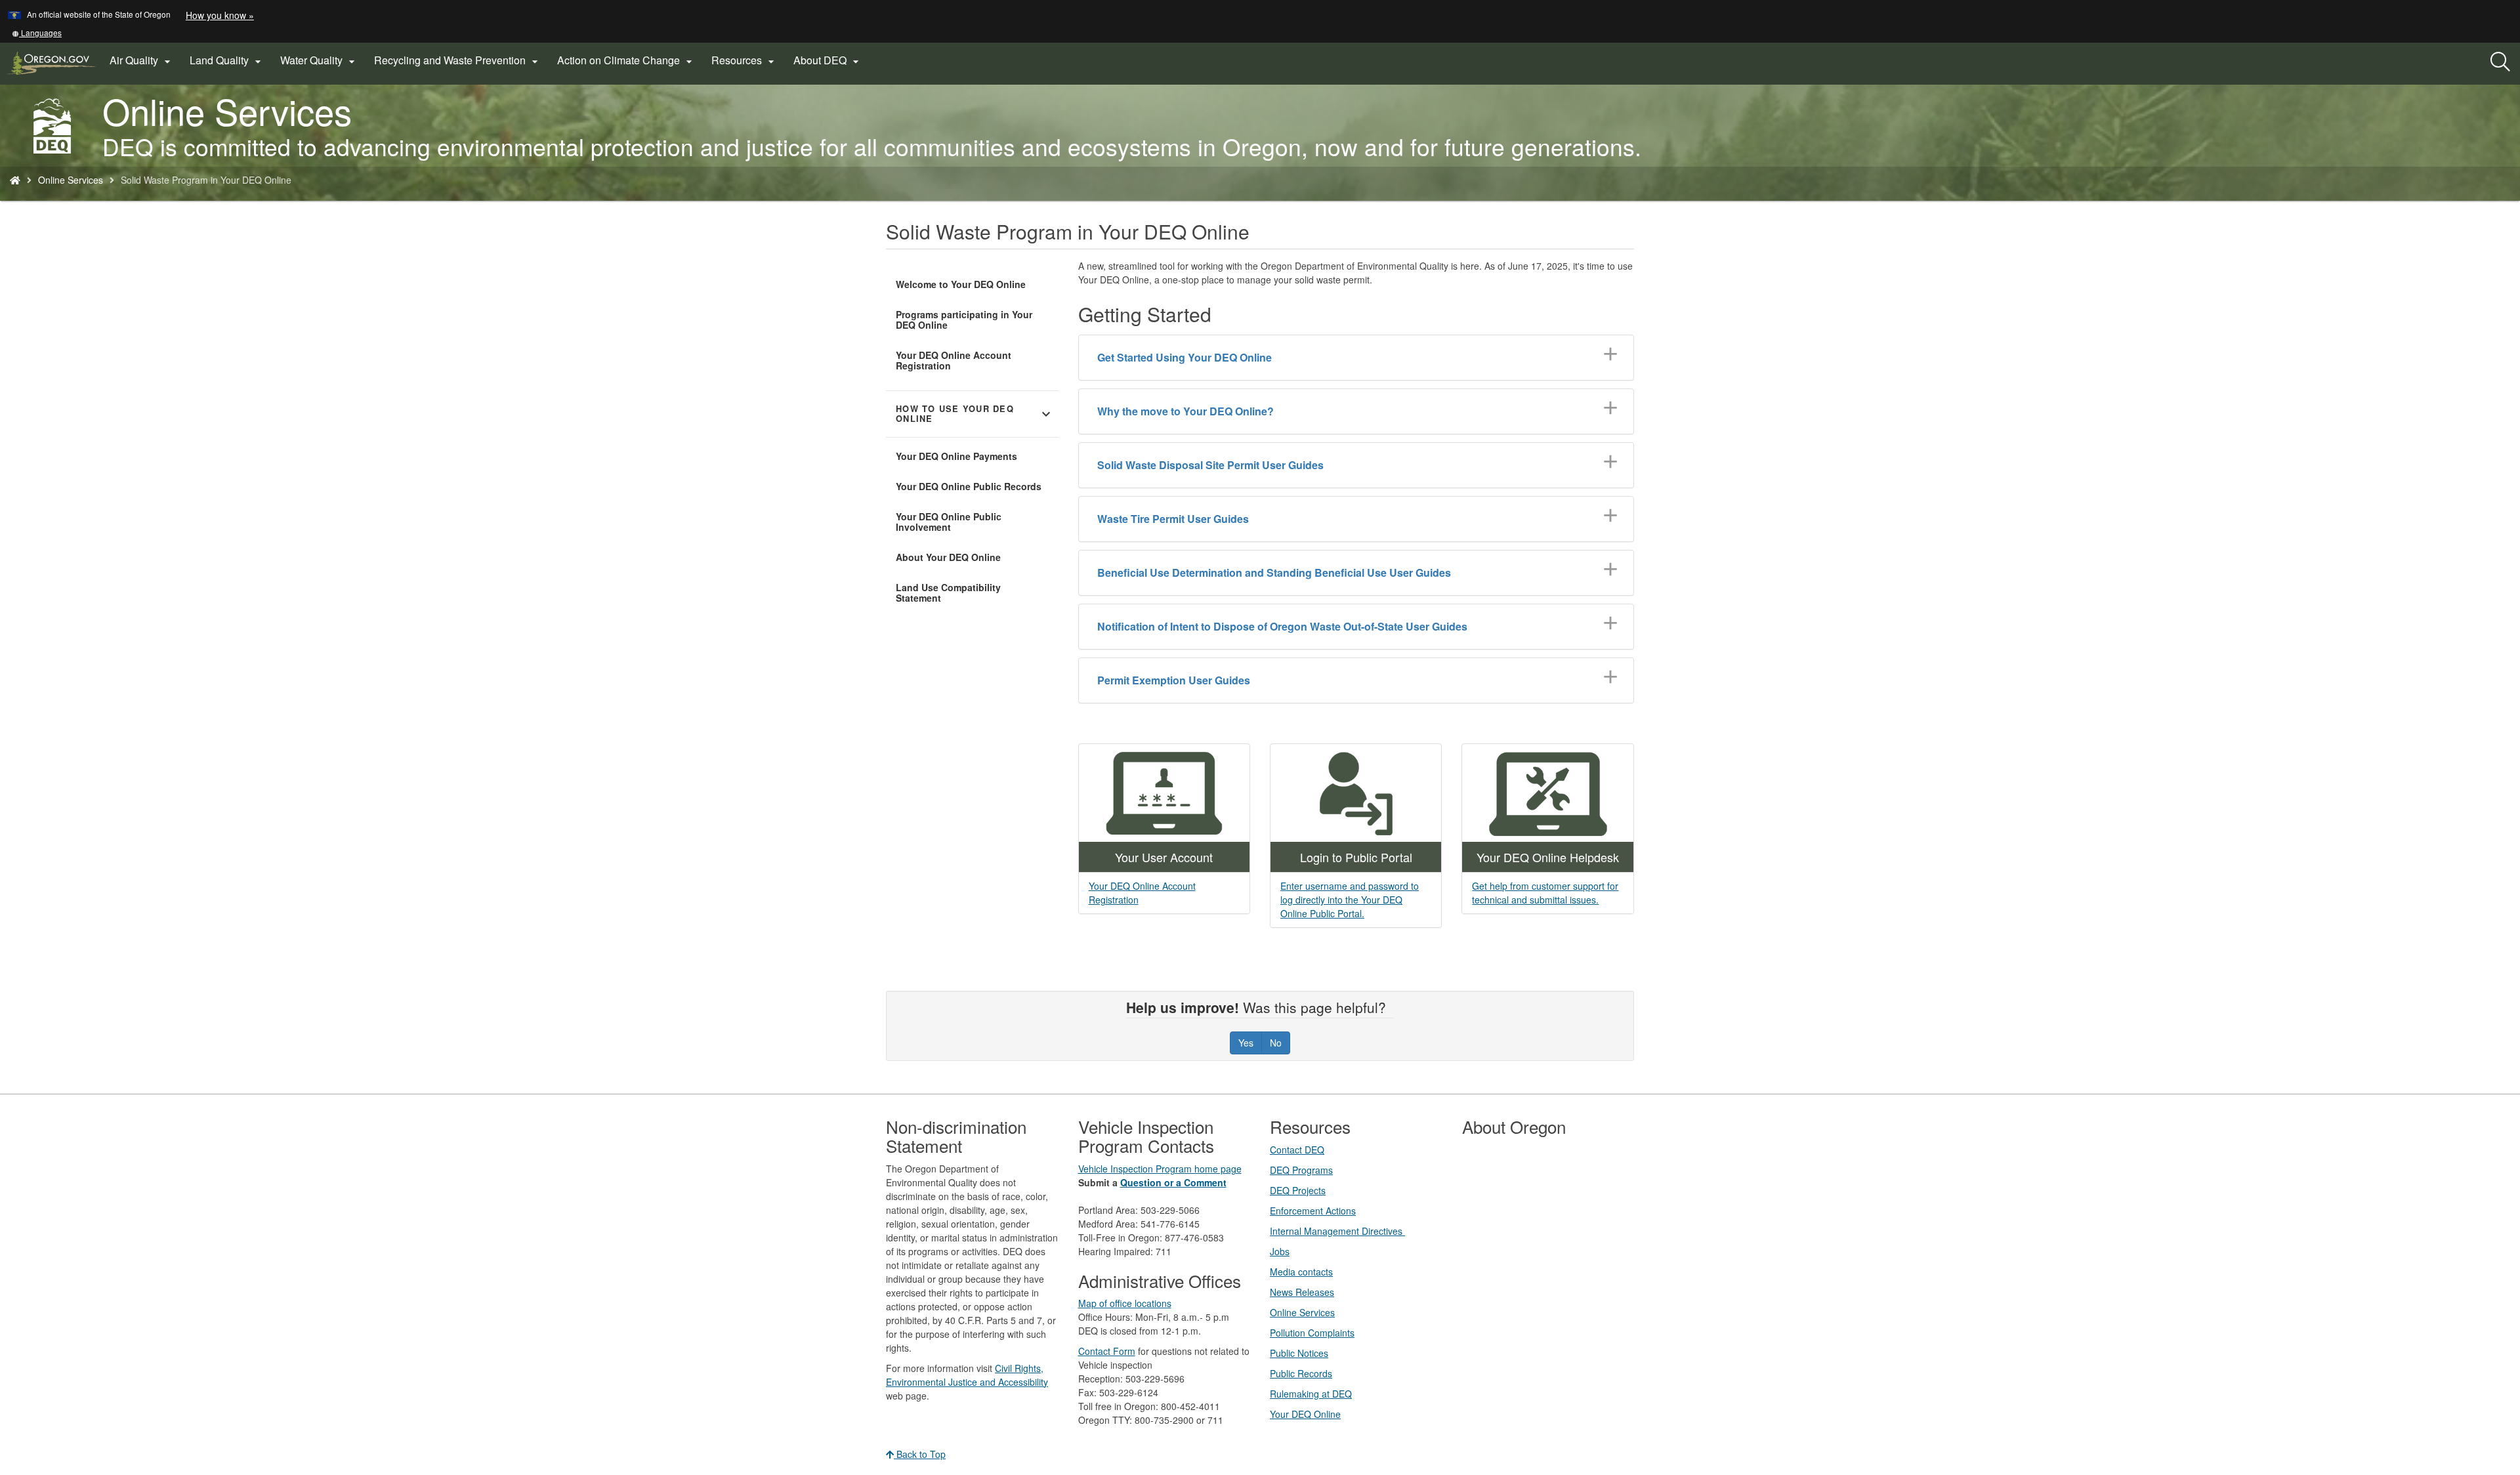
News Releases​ (1302, 1292)
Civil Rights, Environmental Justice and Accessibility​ (967, 1375)
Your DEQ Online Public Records (969, 486)
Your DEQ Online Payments (956, 456)
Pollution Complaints (1312, 1333)
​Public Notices (1299, 1353)
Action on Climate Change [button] (626, 60)
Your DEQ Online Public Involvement (949, 522)
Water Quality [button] (319, 60)
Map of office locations (1125, 1303)
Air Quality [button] (142, 60)
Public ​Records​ (1301, 1373)
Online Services (71, 180)
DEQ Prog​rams (1301, 1170)
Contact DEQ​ (1297, 1150)
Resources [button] (745, 60)
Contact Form (1107, 1351)
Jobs (1280, 1251)
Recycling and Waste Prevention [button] (458, 60)
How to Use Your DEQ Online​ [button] (975, 414)
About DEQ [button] (828, 60)
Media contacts (1301, 1272)
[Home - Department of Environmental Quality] (15, 180)
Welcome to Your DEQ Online (961, 284)
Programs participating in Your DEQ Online (964, 320)
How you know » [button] (220, 15)
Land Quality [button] (227, 60)
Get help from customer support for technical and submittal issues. (1545, 893)
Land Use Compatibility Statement (948, 592)
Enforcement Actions (1313, 1211)
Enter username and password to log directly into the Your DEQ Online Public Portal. (1350, 900)
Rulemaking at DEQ (1311, 1394)
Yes (1246, 1043)
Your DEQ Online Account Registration (954, 360)
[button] (37, 32)
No (1276, 1043)
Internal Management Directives (1337, 1231)
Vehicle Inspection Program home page (1160, 1169)
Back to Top (920, 1454)
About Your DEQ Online (948, 557)
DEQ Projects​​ (1298, 1190)
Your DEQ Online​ (1305, 1414)
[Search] (2500, 62)
